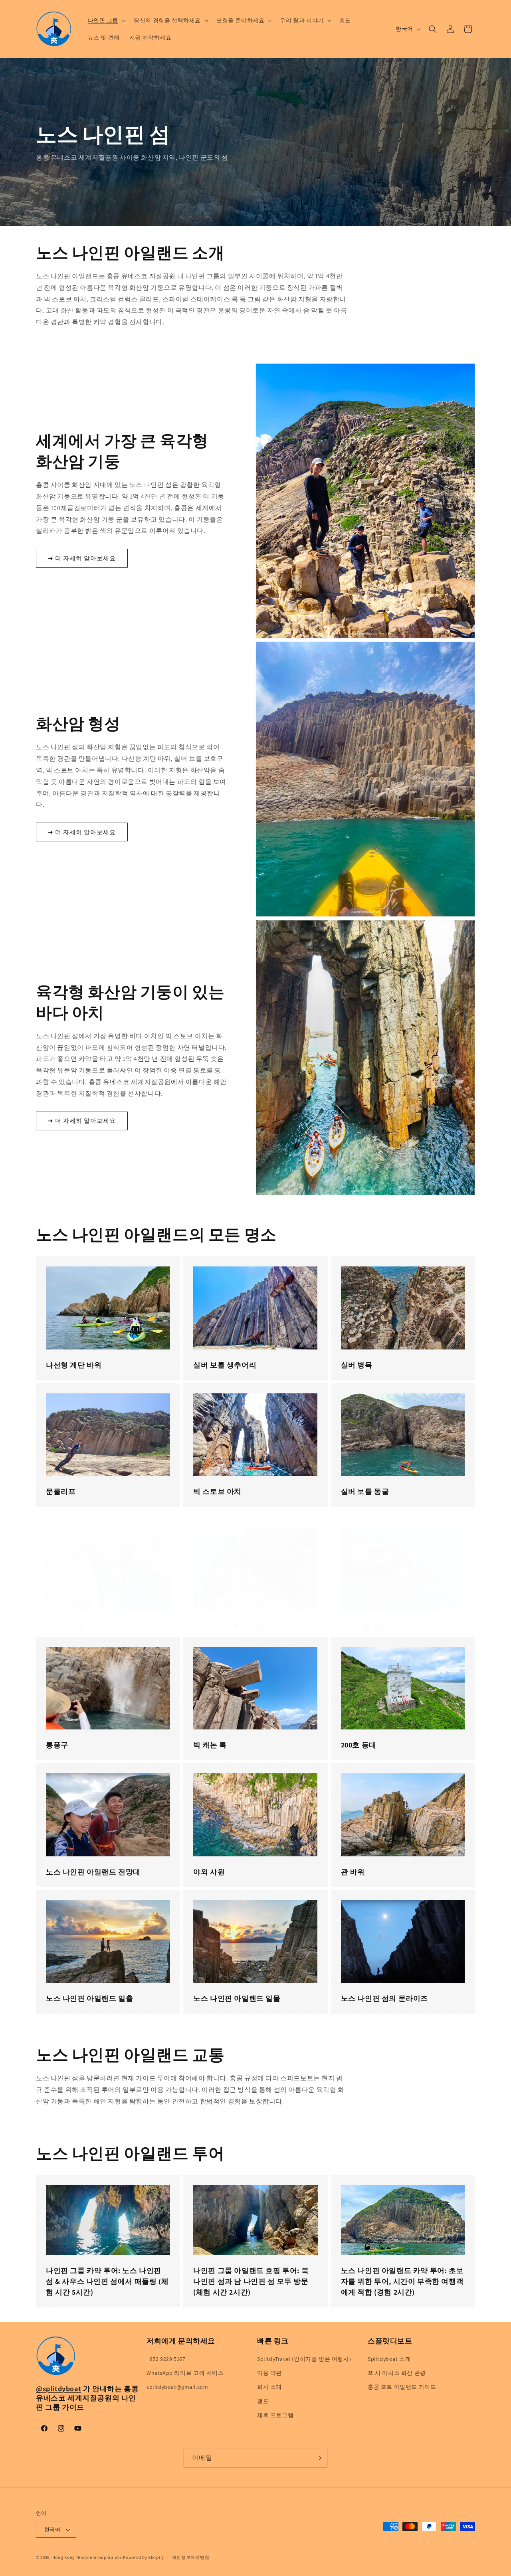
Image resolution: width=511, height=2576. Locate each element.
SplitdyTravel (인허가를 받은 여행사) (304, 2359)
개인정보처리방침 (191, 2557)
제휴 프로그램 (275, 2415)
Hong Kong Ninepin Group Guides (87, 2558)
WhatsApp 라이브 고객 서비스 (185, 2373)
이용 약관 (269, 2373)
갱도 (263, 2401)
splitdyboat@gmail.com (177, 2387)
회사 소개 (269, 2387)
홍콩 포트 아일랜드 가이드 (402, 2387)
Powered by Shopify (144, 2558)
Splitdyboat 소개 (389, 2359)
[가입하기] (318, 2458)
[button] (106, 20)
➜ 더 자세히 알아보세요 (82, 558)
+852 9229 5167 (166, 2359)
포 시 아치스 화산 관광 (397, 2373)
